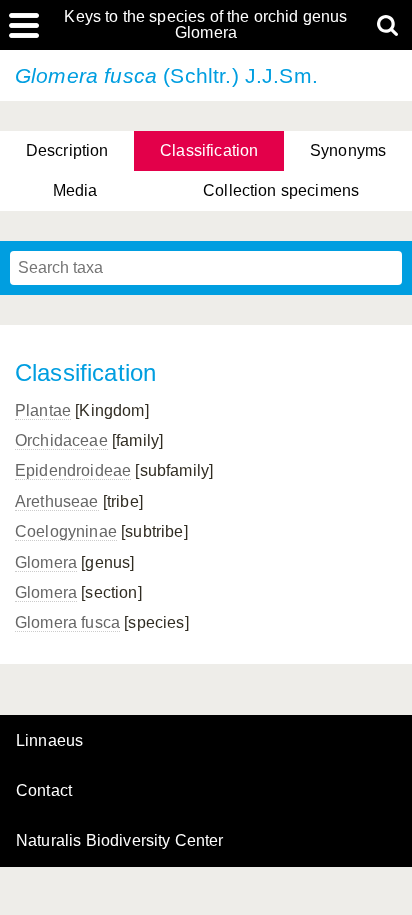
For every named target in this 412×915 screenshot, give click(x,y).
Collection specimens (281, 190)
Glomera (46, 562)
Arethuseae (57, 501)
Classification (209, 150)
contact (44, 790)
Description (67, 150)
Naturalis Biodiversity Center (120, 841)
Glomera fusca (67, 622)
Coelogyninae (66, 531)
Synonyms (348, 150)
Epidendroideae (73, 470)
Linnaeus (49, 741)
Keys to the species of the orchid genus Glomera (205, 25)
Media (75, 190)
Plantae (43, 410)
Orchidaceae (61, 440)
